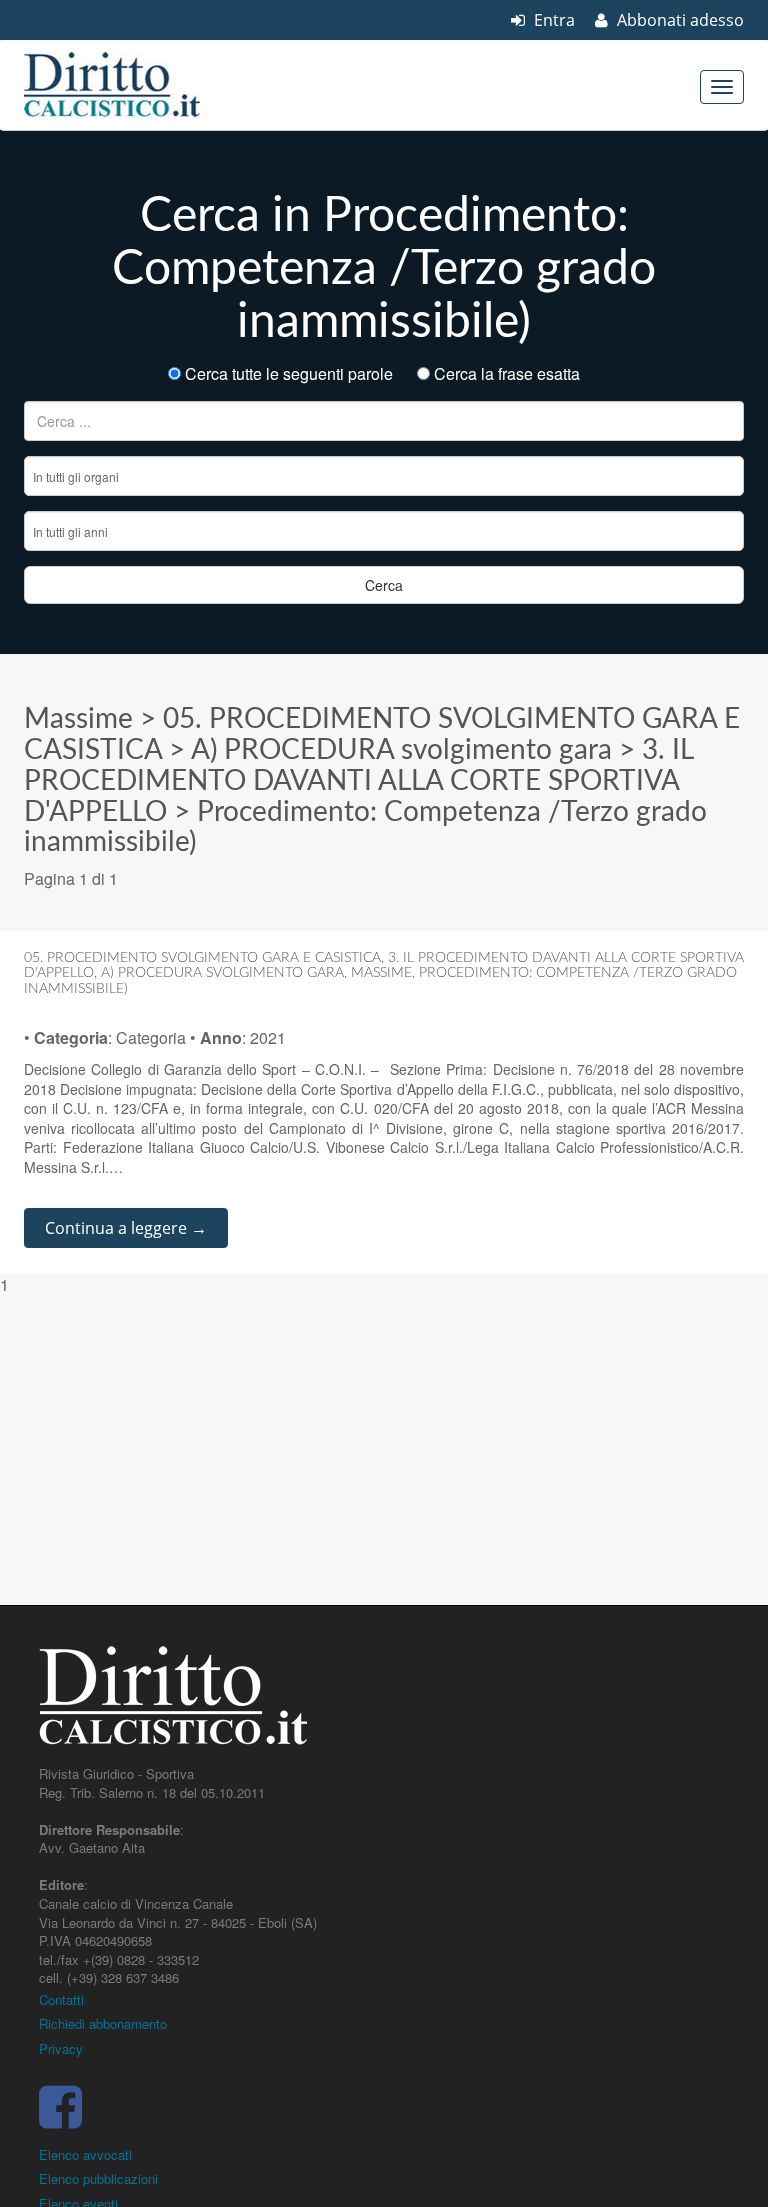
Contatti (61, 1999)
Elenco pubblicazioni (98, 2178)
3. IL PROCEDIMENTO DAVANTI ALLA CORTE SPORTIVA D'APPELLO (358, 781)
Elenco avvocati (85, 2154)
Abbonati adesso (678, 20)
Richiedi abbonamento (103, 2023)
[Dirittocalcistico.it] (139, 85)
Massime (78, 719)
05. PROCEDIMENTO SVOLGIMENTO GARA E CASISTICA (202, 958)
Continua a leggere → (126, 1228)
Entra (552, 20)
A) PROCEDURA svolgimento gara (401, 750)
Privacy (61, 2048)
